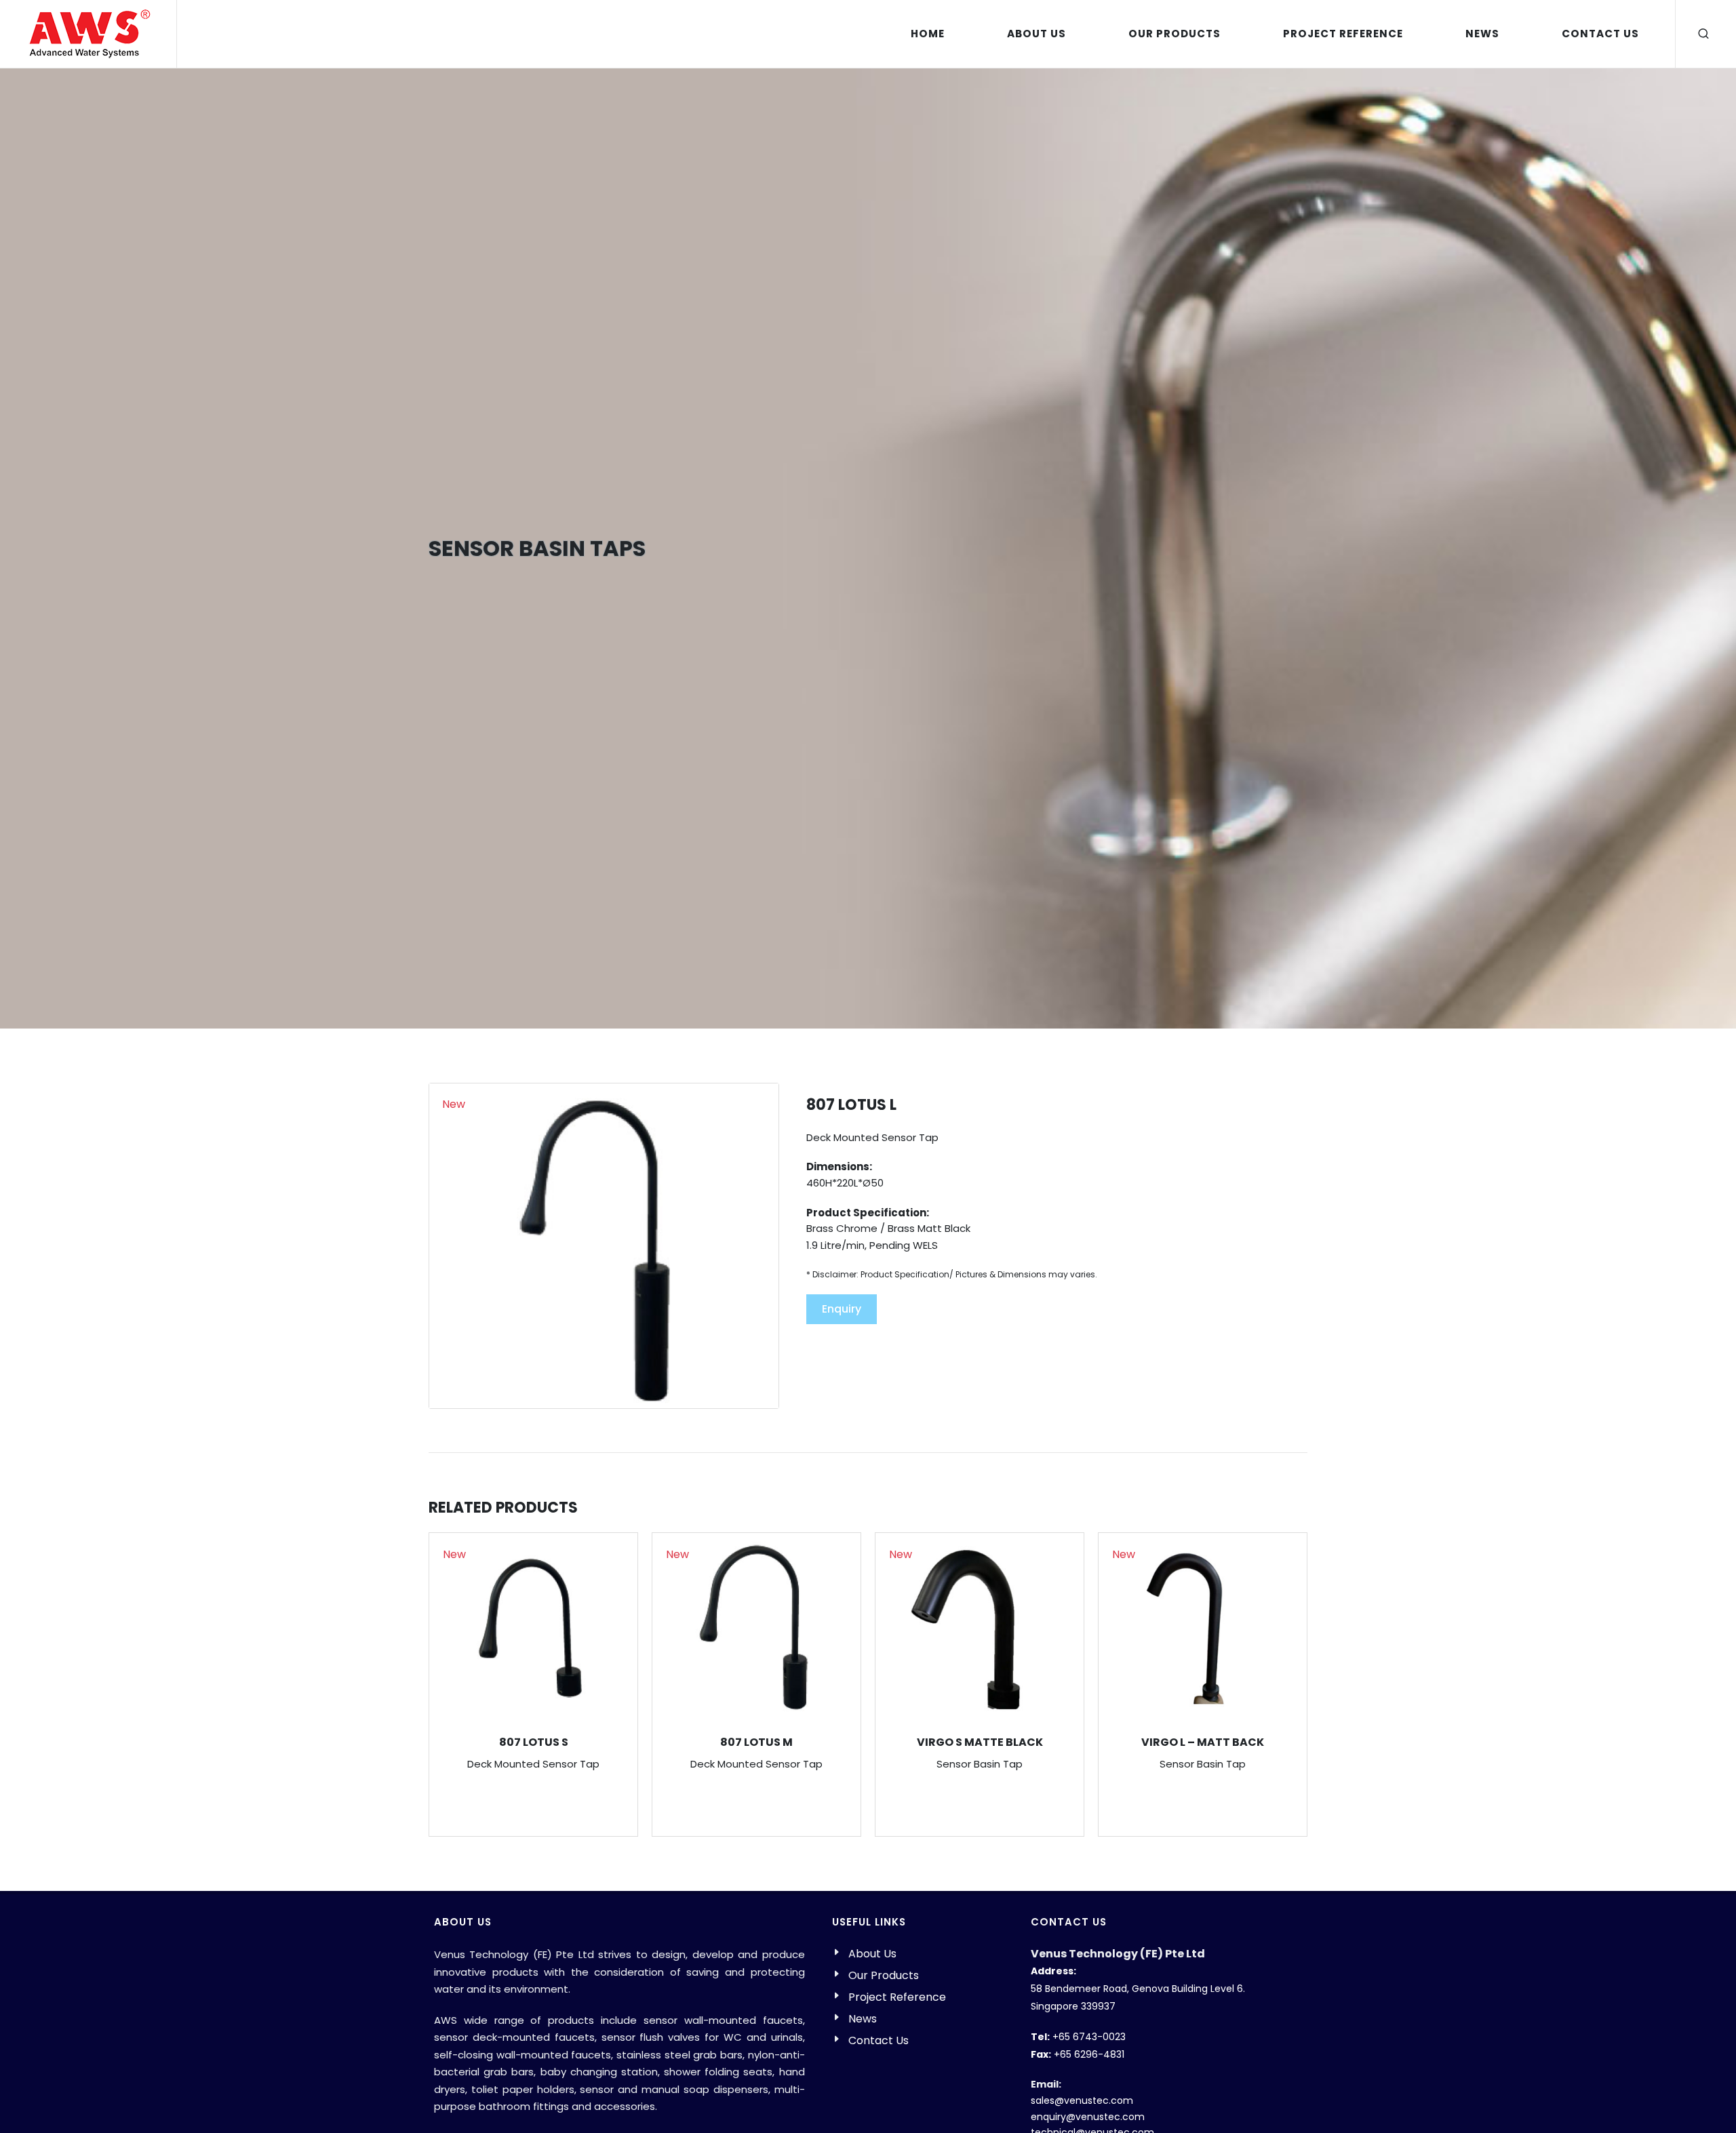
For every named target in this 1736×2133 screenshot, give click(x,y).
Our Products (884, 1975)
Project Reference (897, 1997)
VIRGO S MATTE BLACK (980, 1742)
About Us (872, 1954)
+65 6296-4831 (1089, 2054)
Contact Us (879, 2040)
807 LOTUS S (534, 1742)
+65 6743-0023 (1089, 2037)
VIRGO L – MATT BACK (1203, 1742)
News (863, 2019)
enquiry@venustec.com (1088, 2117)
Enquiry (842, 1309)
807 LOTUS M (756, 1742)
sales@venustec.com (1082, 2100)
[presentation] (1320, 1685)
